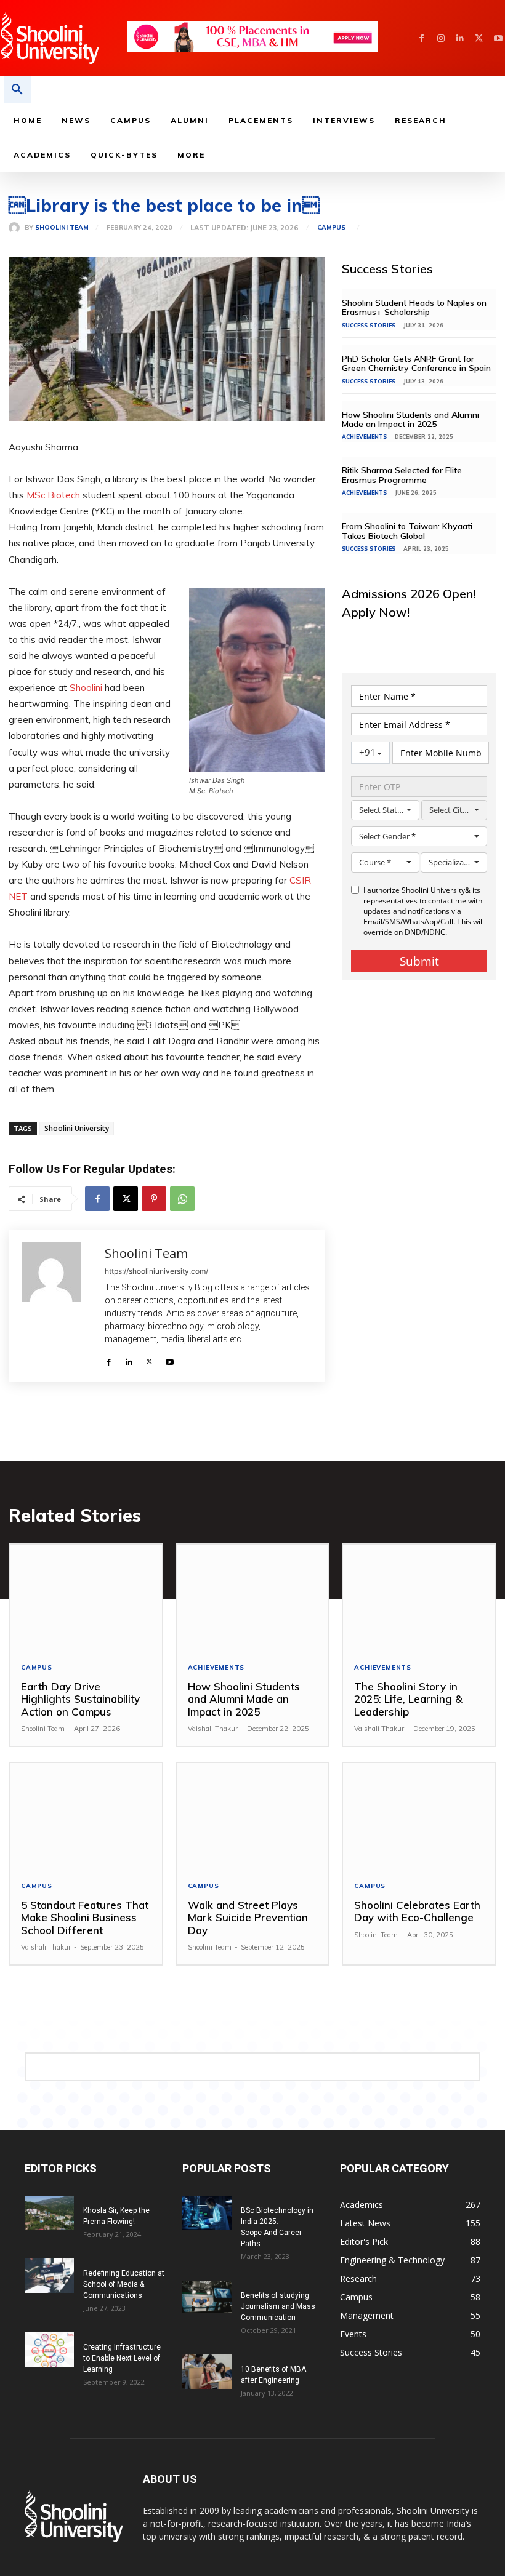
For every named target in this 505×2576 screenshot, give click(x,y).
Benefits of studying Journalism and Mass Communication (278, 2306)
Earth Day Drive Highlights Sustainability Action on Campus (80, 1699)
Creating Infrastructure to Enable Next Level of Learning (122, 2358)
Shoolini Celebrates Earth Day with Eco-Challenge (417, 1911)
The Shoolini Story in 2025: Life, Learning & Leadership (408, 1699)
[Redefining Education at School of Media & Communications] (49, 2276)
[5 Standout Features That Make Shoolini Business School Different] (86, 1816)
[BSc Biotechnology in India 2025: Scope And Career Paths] (207, 2213)
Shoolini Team (62, 228)
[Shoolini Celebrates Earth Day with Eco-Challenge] (419, 1816)
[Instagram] (441, 38)
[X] (479, 38)
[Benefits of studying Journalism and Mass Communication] (207, 2297)
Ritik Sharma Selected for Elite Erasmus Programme (402, 475)
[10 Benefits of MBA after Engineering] (207, 2372)
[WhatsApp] (182, 1199)
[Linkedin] (460, 38)
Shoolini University (77, 1128)
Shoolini (86, 688)
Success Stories (369, 325)
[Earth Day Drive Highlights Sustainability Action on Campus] (86, 1598)
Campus (331, 228)
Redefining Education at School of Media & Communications (124, 2284)
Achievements (364, 437)
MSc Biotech (53, 495)
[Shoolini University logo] (63, 38)
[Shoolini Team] (17, 228)
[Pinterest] (154, 1199)
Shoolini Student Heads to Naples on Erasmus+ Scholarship (414, 307)
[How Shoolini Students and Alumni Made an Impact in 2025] (253, 1598)
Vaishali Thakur (213, 1729)
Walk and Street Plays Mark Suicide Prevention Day (248, 1918)
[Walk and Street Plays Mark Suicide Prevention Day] (253, 1816)
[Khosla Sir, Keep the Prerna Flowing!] (49, 2213)
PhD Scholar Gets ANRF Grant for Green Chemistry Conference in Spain (418, 363)
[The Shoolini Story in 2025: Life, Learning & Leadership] (419, 1598)
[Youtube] (498, 38)
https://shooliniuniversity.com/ (156, 1271)
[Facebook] (422, 38)
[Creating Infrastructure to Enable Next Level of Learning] (49, 2350)
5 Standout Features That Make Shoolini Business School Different (85, 1918)
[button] (17, 90)
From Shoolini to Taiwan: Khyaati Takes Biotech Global (407, 531)
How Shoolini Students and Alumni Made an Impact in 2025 (410, 419)
